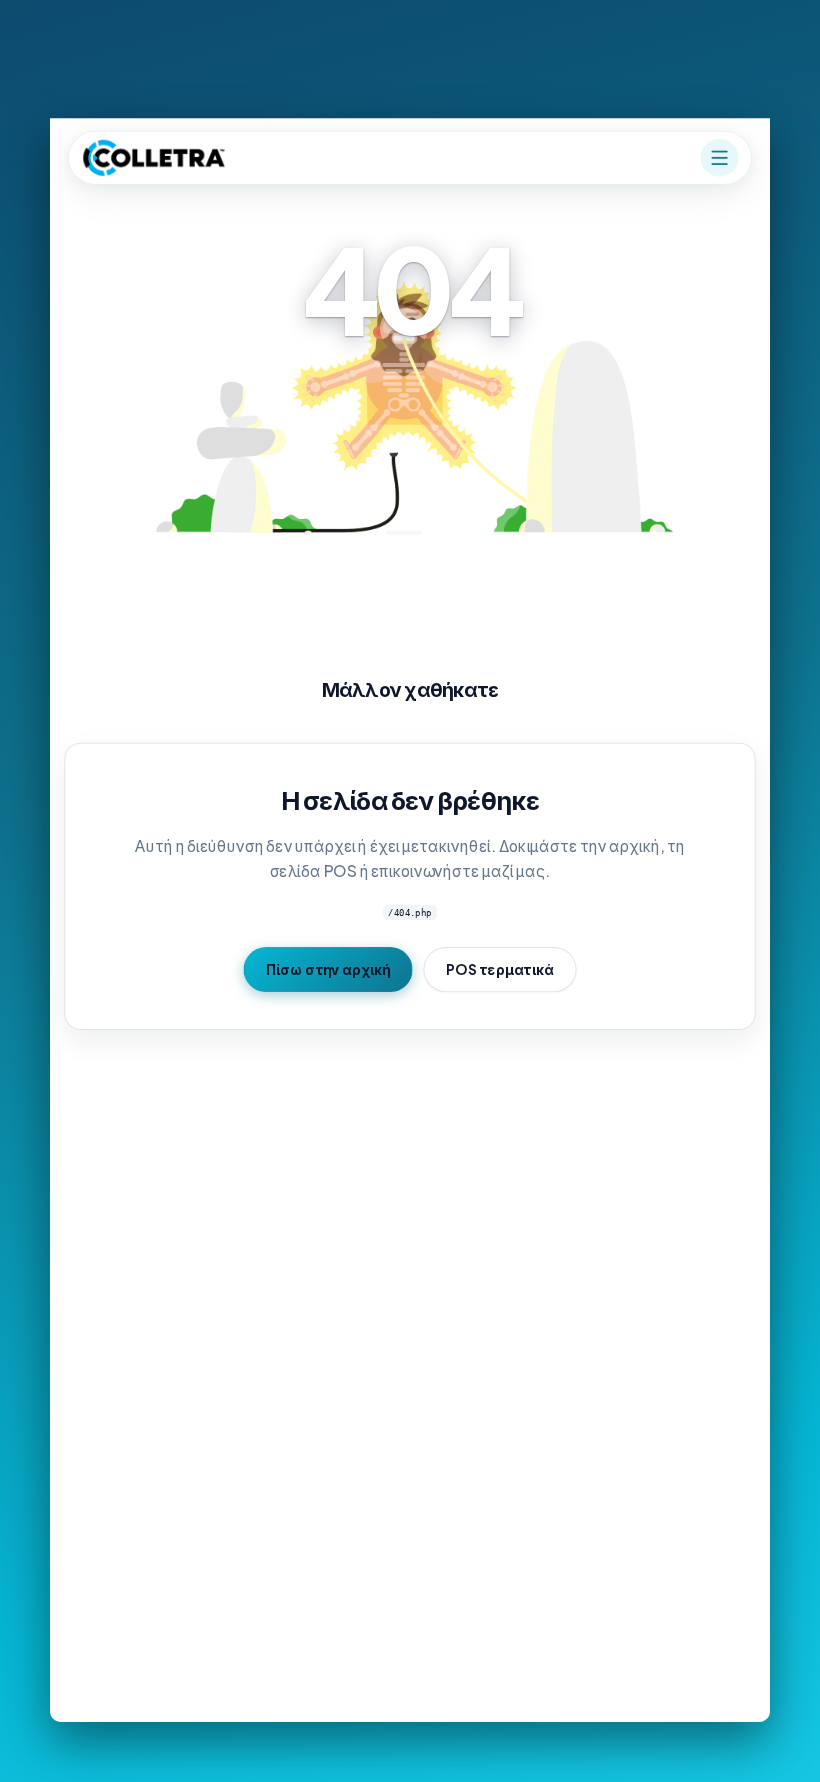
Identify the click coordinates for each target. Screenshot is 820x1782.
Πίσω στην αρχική (328, 968)
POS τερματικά (500, 968)
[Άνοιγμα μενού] (720, 158)
